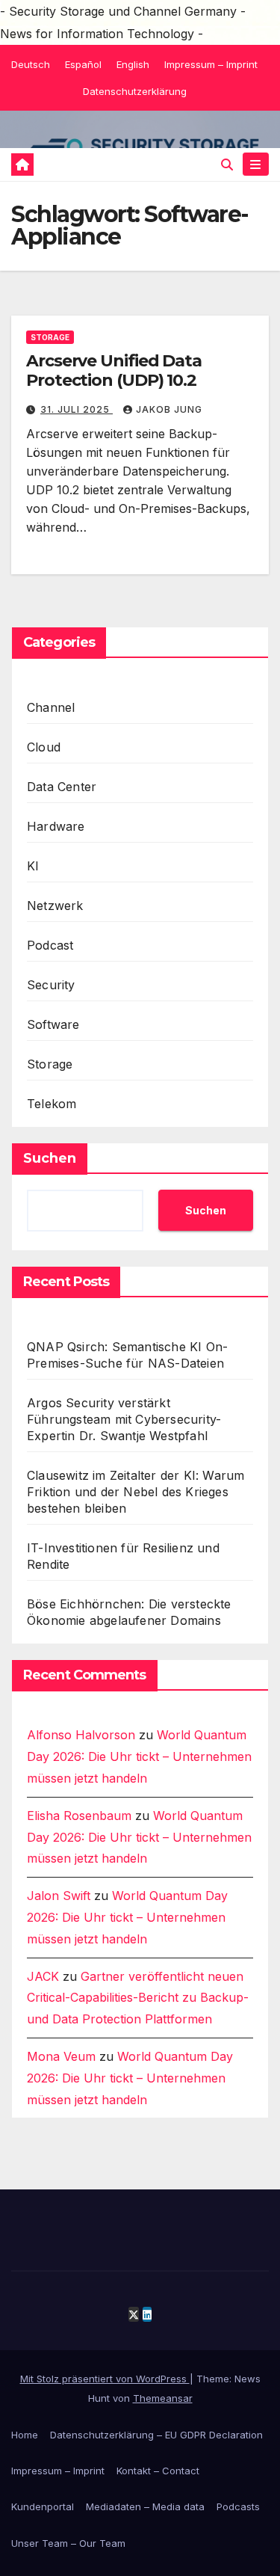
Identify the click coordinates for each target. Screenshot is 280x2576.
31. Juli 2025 (77, 409)
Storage (50, 337)
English (133, 64)
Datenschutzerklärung (135, 91)
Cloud (44, 747)
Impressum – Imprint (211, 64)
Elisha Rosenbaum (79, 1816)
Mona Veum (61, 2056)
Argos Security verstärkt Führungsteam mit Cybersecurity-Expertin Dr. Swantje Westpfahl (124, 1419)
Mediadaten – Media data (145, 2506)
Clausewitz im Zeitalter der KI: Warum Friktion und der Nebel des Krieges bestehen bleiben (136, 1492)
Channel (51, 707)
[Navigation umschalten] (256, 164)
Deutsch (31, 64)
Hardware (56, 826)
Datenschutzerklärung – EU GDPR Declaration (156, 2435)
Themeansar (163, 2398)
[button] (227, 165)
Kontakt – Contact (158, 2471)
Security (51, 985)
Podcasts (238, 2506)
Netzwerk (55, 906)
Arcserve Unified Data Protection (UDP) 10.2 (114, 371)
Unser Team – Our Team (68, 2543)
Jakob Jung (169, 409)
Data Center (62, 787)
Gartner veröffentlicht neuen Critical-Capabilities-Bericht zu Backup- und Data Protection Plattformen (138, 1998)
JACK (43, 1976)
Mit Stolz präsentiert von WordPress (105, 2379)
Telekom (52, 1104)
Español (83, 64)
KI (33, 866)
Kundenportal (43, 2506)
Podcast (50, 945)
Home (25, 2435)
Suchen (50, 1158)
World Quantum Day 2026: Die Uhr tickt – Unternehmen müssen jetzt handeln (139, 1756)
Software (53, 1024)
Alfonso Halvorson (81, 1735)
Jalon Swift (59, 1896)
